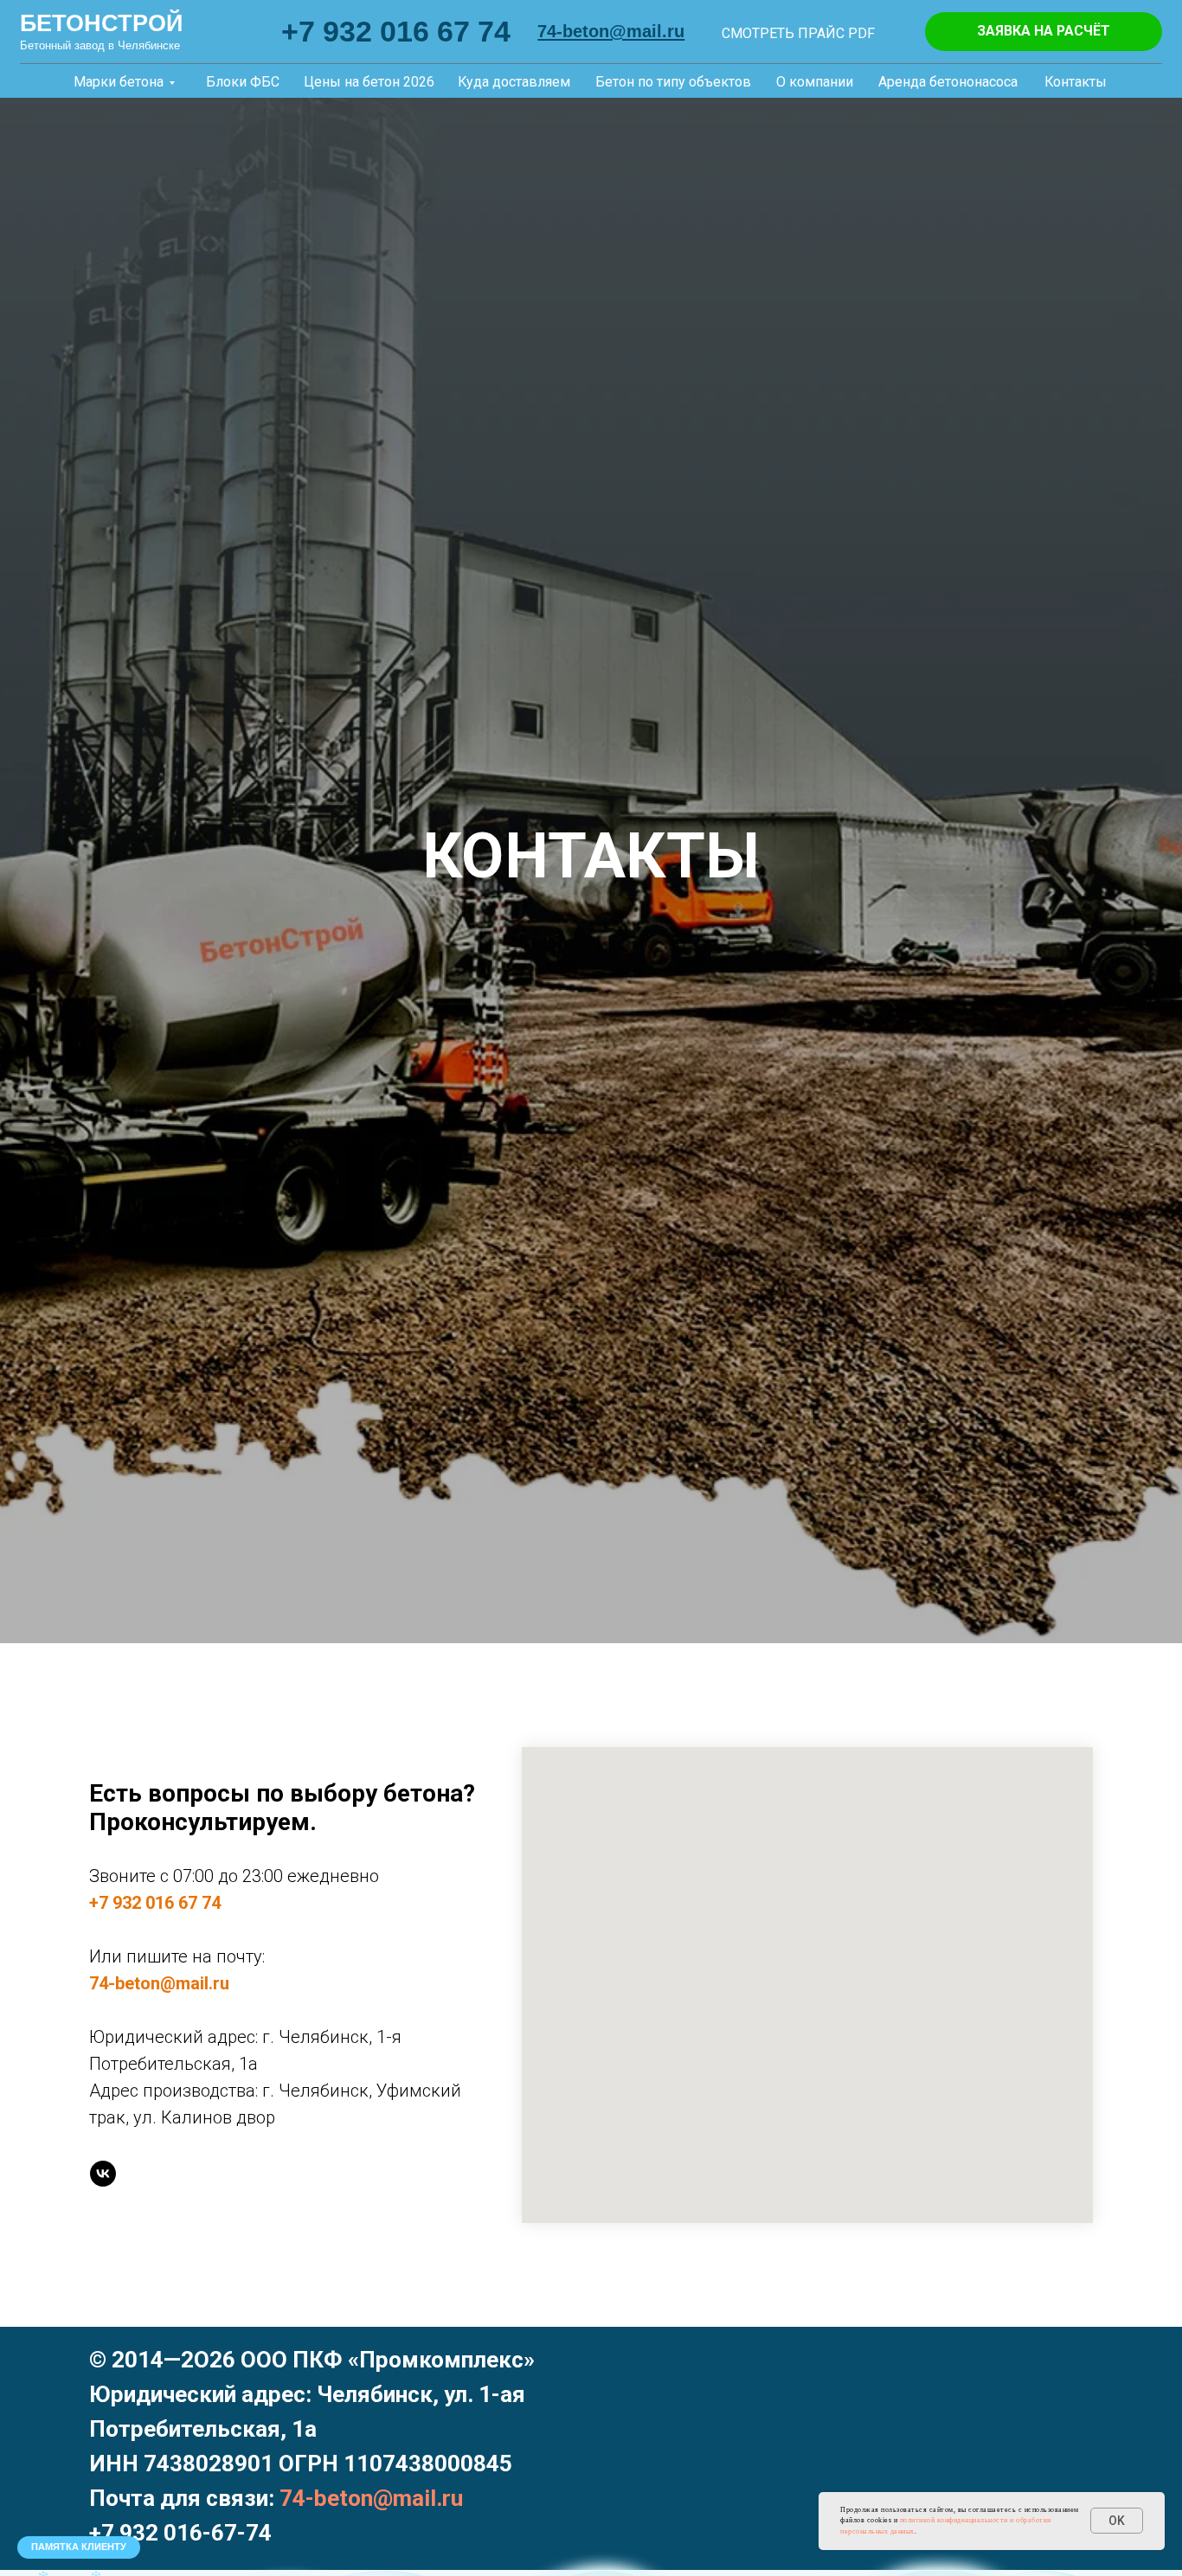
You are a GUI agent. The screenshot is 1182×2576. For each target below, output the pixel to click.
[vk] (103, 2174)
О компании (815, 82)
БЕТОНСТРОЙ (101, 23)
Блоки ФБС (243, 82)
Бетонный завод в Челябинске (100, 46)
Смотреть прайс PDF (798, 33)
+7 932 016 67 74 (396, 31)
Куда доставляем (514, 82)
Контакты (1076, 82)
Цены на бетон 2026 (369, 82)
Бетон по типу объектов (673, 82)
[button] (1044, 32)
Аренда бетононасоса (948, 82)
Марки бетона (119, 82)
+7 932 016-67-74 (180, 2533)
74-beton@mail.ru (159, 1983)
